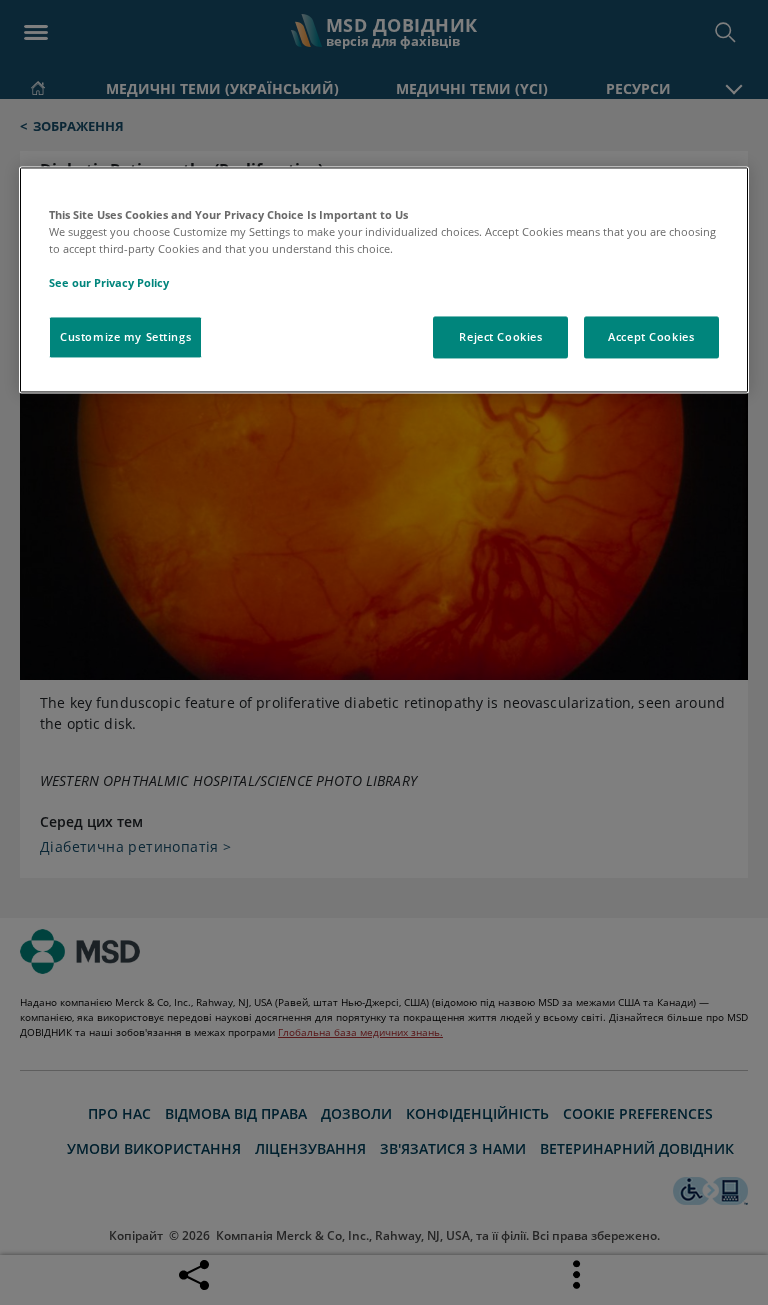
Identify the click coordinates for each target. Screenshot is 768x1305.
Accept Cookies (651, 337)
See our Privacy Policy (109, 282)
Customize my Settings (125, 337)
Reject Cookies (500, 337)
